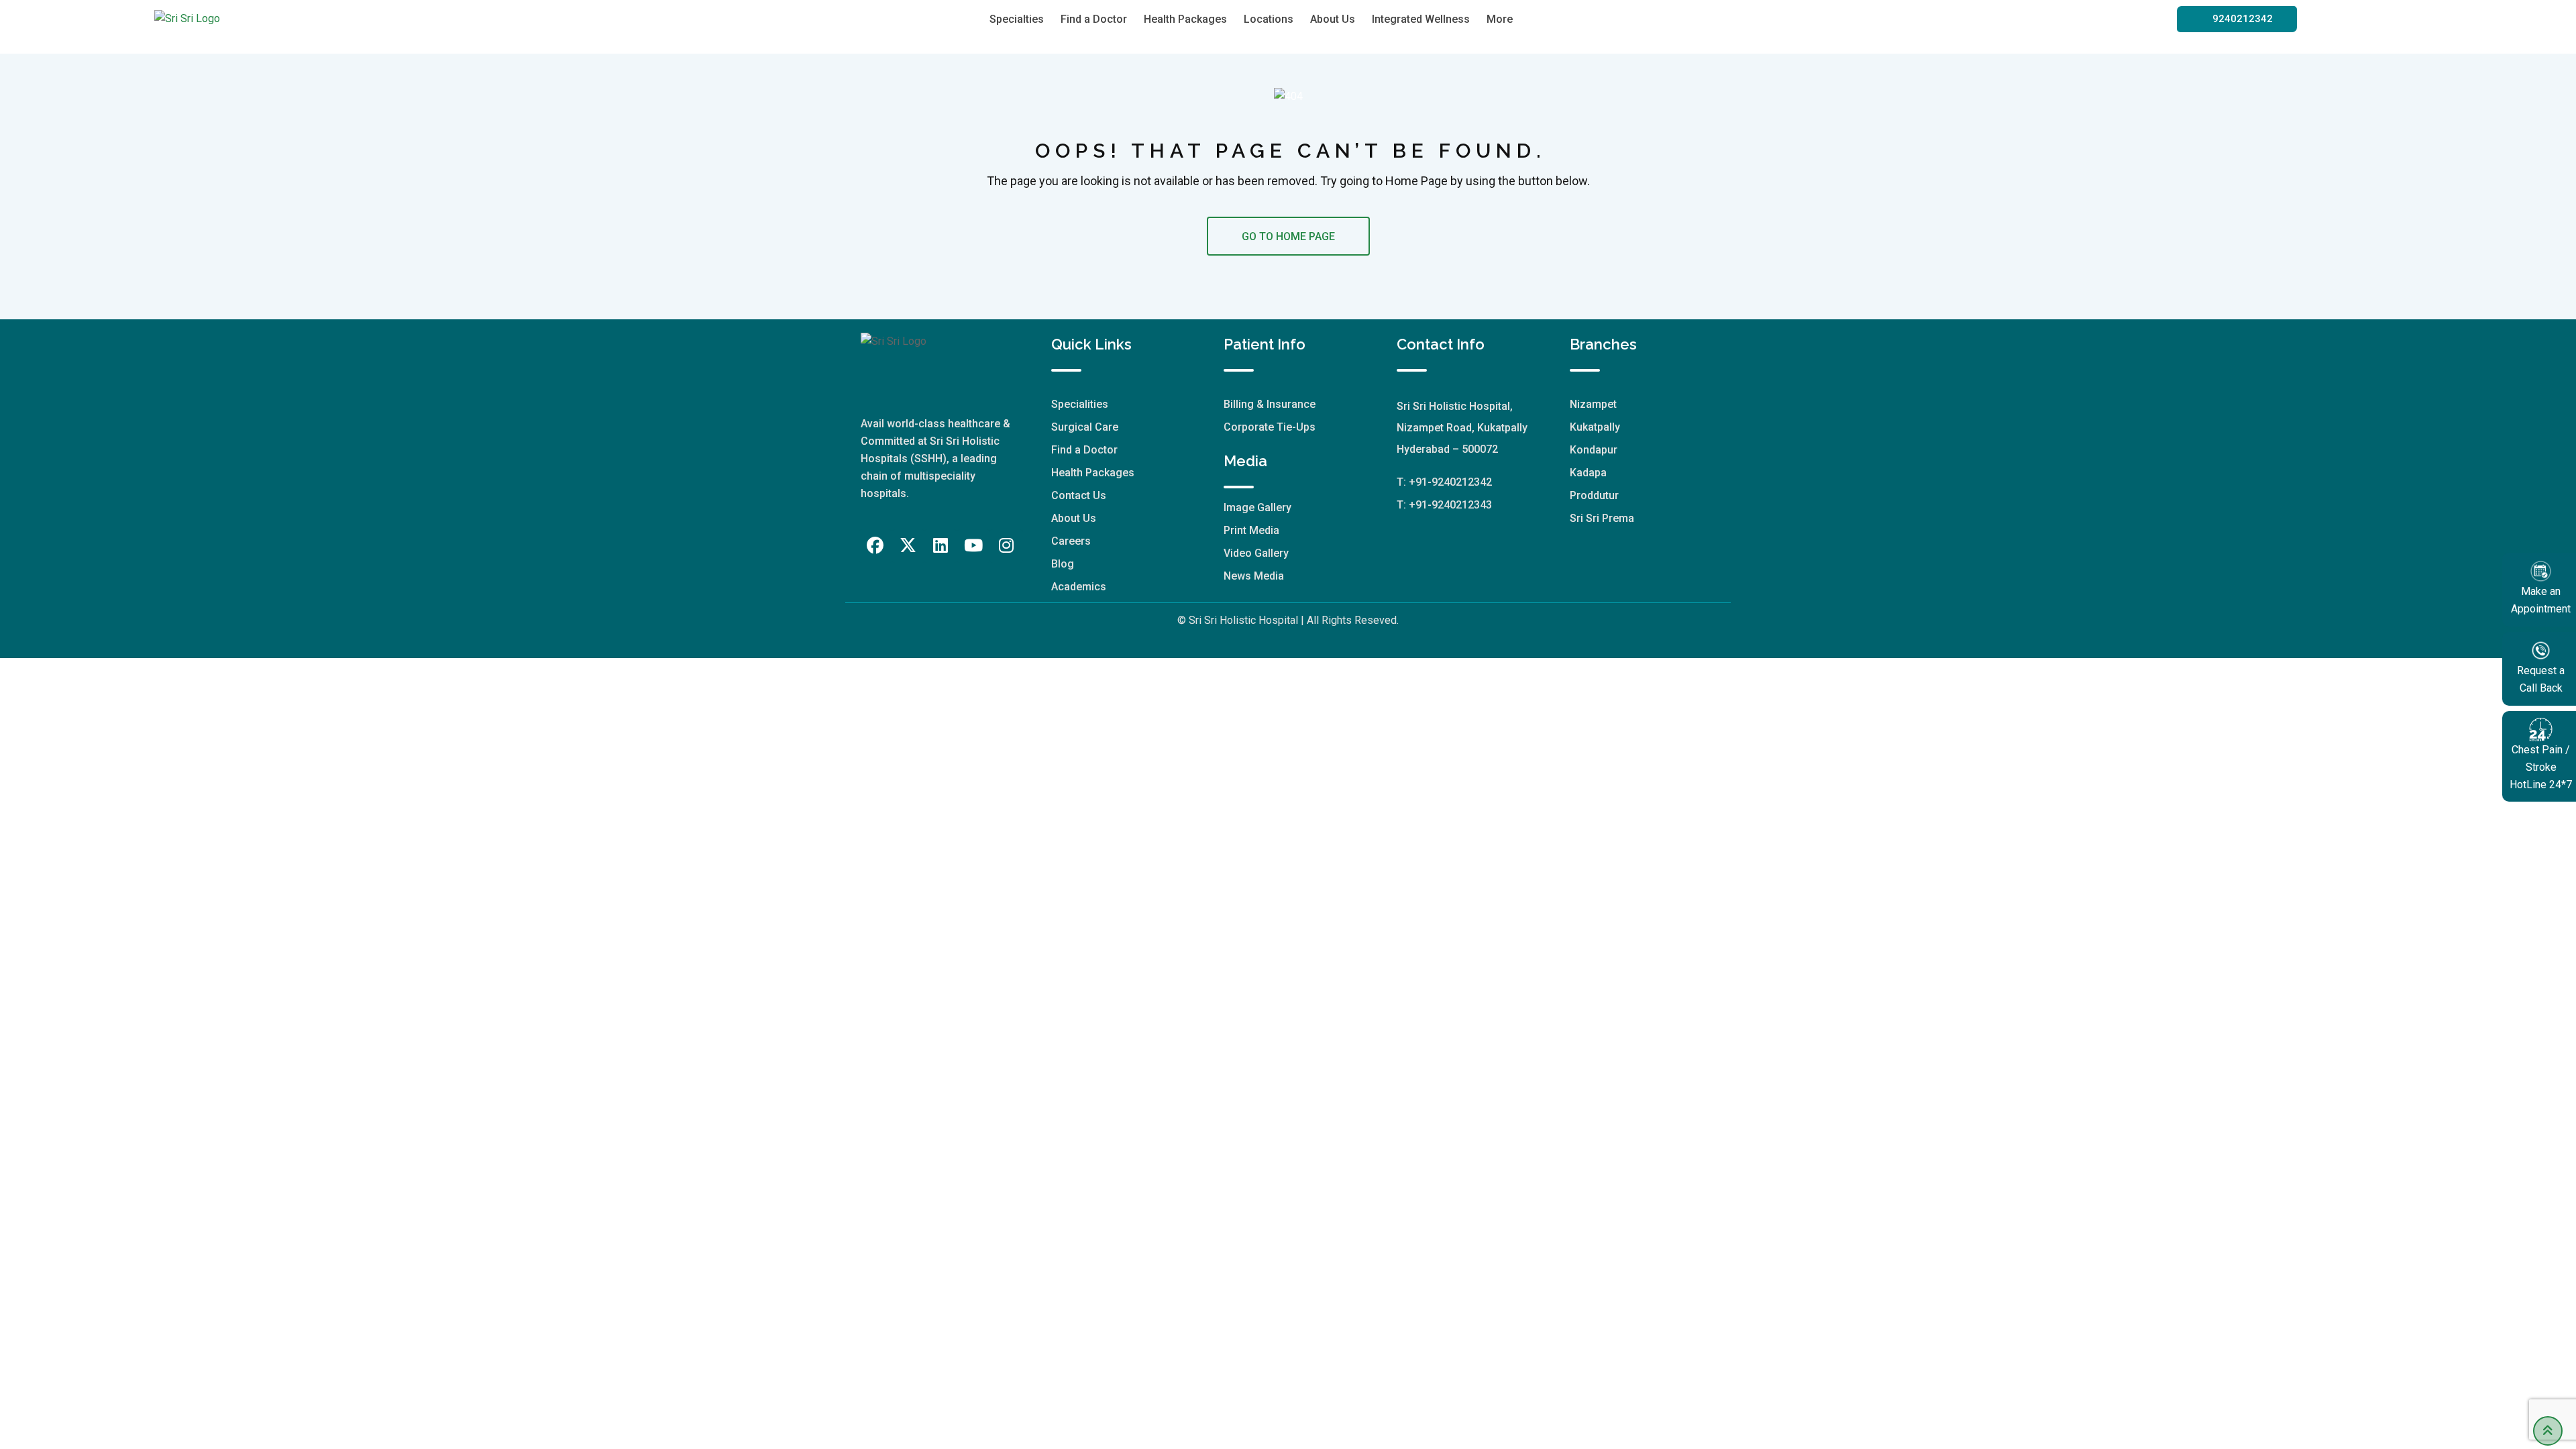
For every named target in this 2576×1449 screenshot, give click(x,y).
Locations (1269, 19)
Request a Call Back (2541, 679)
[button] (2237, 19)
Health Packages (1185, 19)
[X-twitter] (908, 546)
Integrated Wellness (1421, 19)
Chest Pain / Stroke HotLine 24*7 (2541, 767)
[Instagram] (1006, 546)
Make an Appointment (2541, 600)
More (1500, 19)
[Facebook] (875, 546)
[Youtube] (973, 546)
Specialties (1017, 19)
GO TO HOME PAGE (1288, 236)
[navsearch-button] (1552, 19)
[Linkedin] (941, 546)
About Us (1333, 19)
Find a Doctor (1094, 19)
